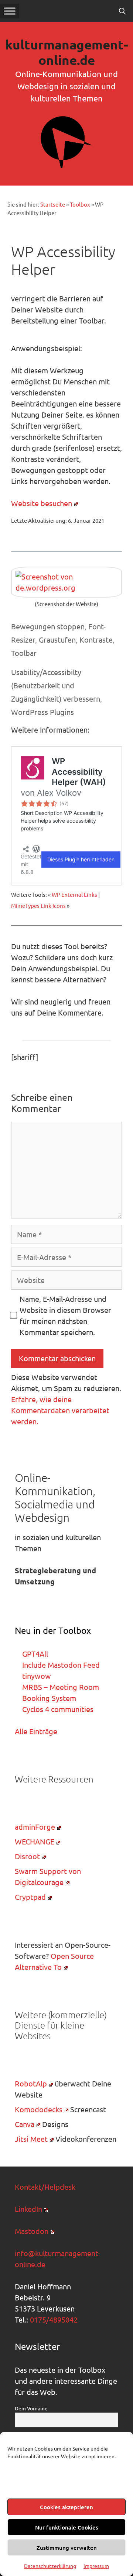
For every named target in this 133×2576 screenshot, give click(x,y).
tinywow (37, 1676)
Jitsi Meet (31, 2139)
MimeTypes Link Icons (38, 905)
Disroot (27, 1856)
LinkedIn (28, 2209)
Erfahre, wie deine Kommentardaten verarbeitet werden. (60, 1410)
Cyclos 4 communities (58, 1709)
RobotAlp (31, 2083)
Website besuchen (42, 503)
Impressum (96, 2566)
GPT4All (35, 1654)
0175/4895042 (54, 2319)
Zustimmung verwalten (67, 2548)
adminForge (35, 1827)
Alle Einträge (36, 1731)
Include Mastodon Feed (61, 1665)
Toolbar (24, 653)
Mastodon (32, 2231)
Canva (25, 2124)
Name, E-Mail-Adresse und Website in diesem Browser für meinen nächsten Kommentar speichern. (65, 1315)
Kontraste (96, 639)
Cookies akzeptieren (66, 2507)
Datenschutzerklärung (50, 2566)
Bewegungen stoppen (48, 626)
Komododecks (39, 2109)
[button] (122, 11)
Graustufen (57, 639)
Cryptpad (30, 1897)
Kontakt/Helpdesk (45, 2187)
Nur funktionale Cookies (67, 2527)
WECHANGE (35, 1841)
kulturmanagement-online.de (67, 52)
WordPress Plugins (42, 712)
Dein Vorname (31, 2408)
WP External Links (74, 894)
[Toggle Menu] (10, 11)
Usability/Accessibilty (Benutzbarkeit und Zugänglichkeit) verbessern (56, 685)
